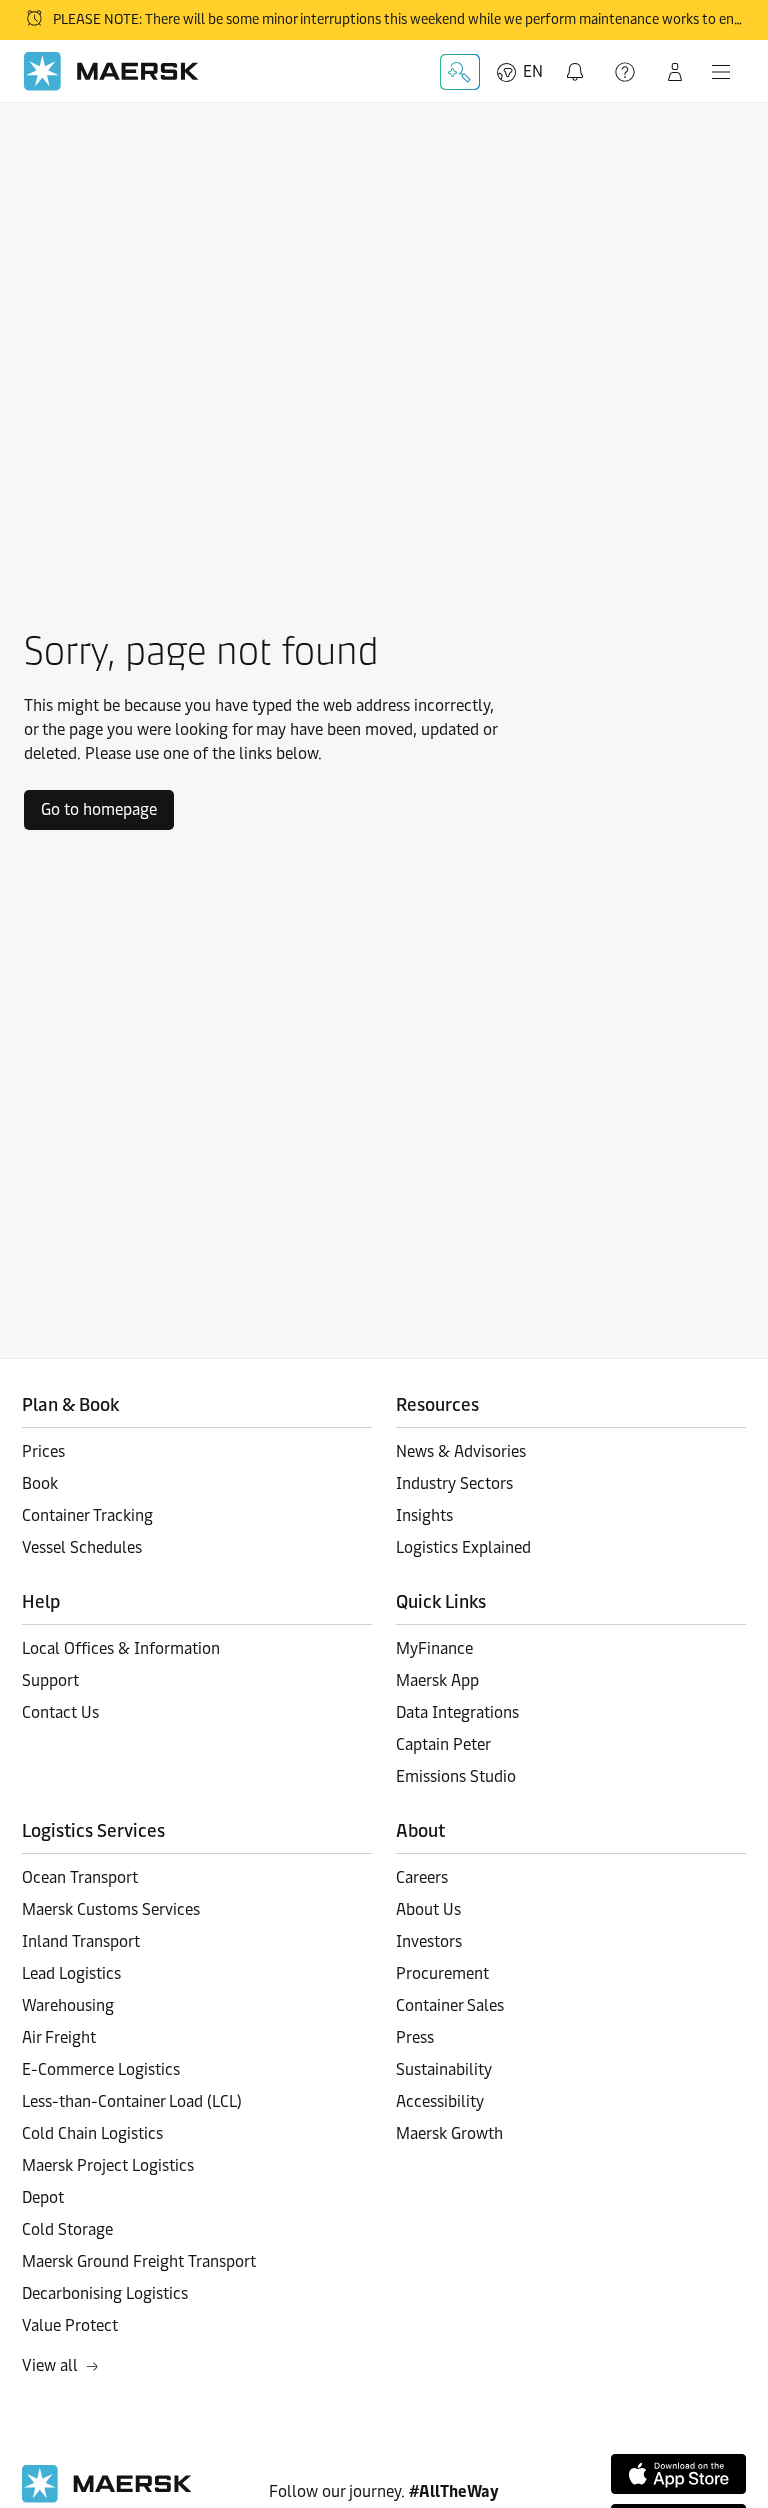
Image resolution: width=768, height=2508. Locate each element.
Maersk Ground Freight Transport (139, 2261)
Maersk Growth (449, 2133)
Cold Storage (67, 2229)
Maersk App (437, 1680)
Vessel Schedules (82, 1547)
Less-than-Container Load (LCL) (132, 2101)
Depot (43, 2197)
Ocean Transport (80, 1877)
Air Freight (59, 2037)
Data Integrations (457, 1712)
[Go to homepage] (111, 71)
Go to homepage (99, 809)
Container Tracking (87, 1515)
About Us (428, 1909)
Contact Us (60, 1712)
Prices (43, 1451)
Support (627, 72)
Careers (422, 1877)
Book (40, 1483)
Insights (424, 1515)
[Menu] (721, 72)
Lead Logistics (71, 1973)
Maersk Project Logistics (108, 2165)
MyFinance (434, 1648)
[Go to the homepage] (107, 2497)
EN (533, 71)
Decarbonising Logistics (105, 2293)
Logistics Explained (463, 1547)
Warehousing (68, 2005)
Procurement (442, 1973)
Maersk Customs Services (111, 1909)
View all (50, 2365)
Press (415, 2037)
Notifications (579, 60)
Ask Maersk (460, 72)
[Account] (675, 72)
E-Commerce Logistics (101, 2069)
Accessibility (440, 2101)
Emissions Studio (456, 1776)
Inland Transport (81, 1941)
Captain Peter (443, 1744)
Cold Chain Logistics (92, 2133)
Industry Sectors (454, 1483)
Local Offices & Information (121, 1648)
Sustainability (444, 2069)
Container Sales (450, 2005)
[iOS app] (678, 2474)
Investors (429, 1941)
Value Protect (70, 2325)
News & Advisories (461, 1451)
